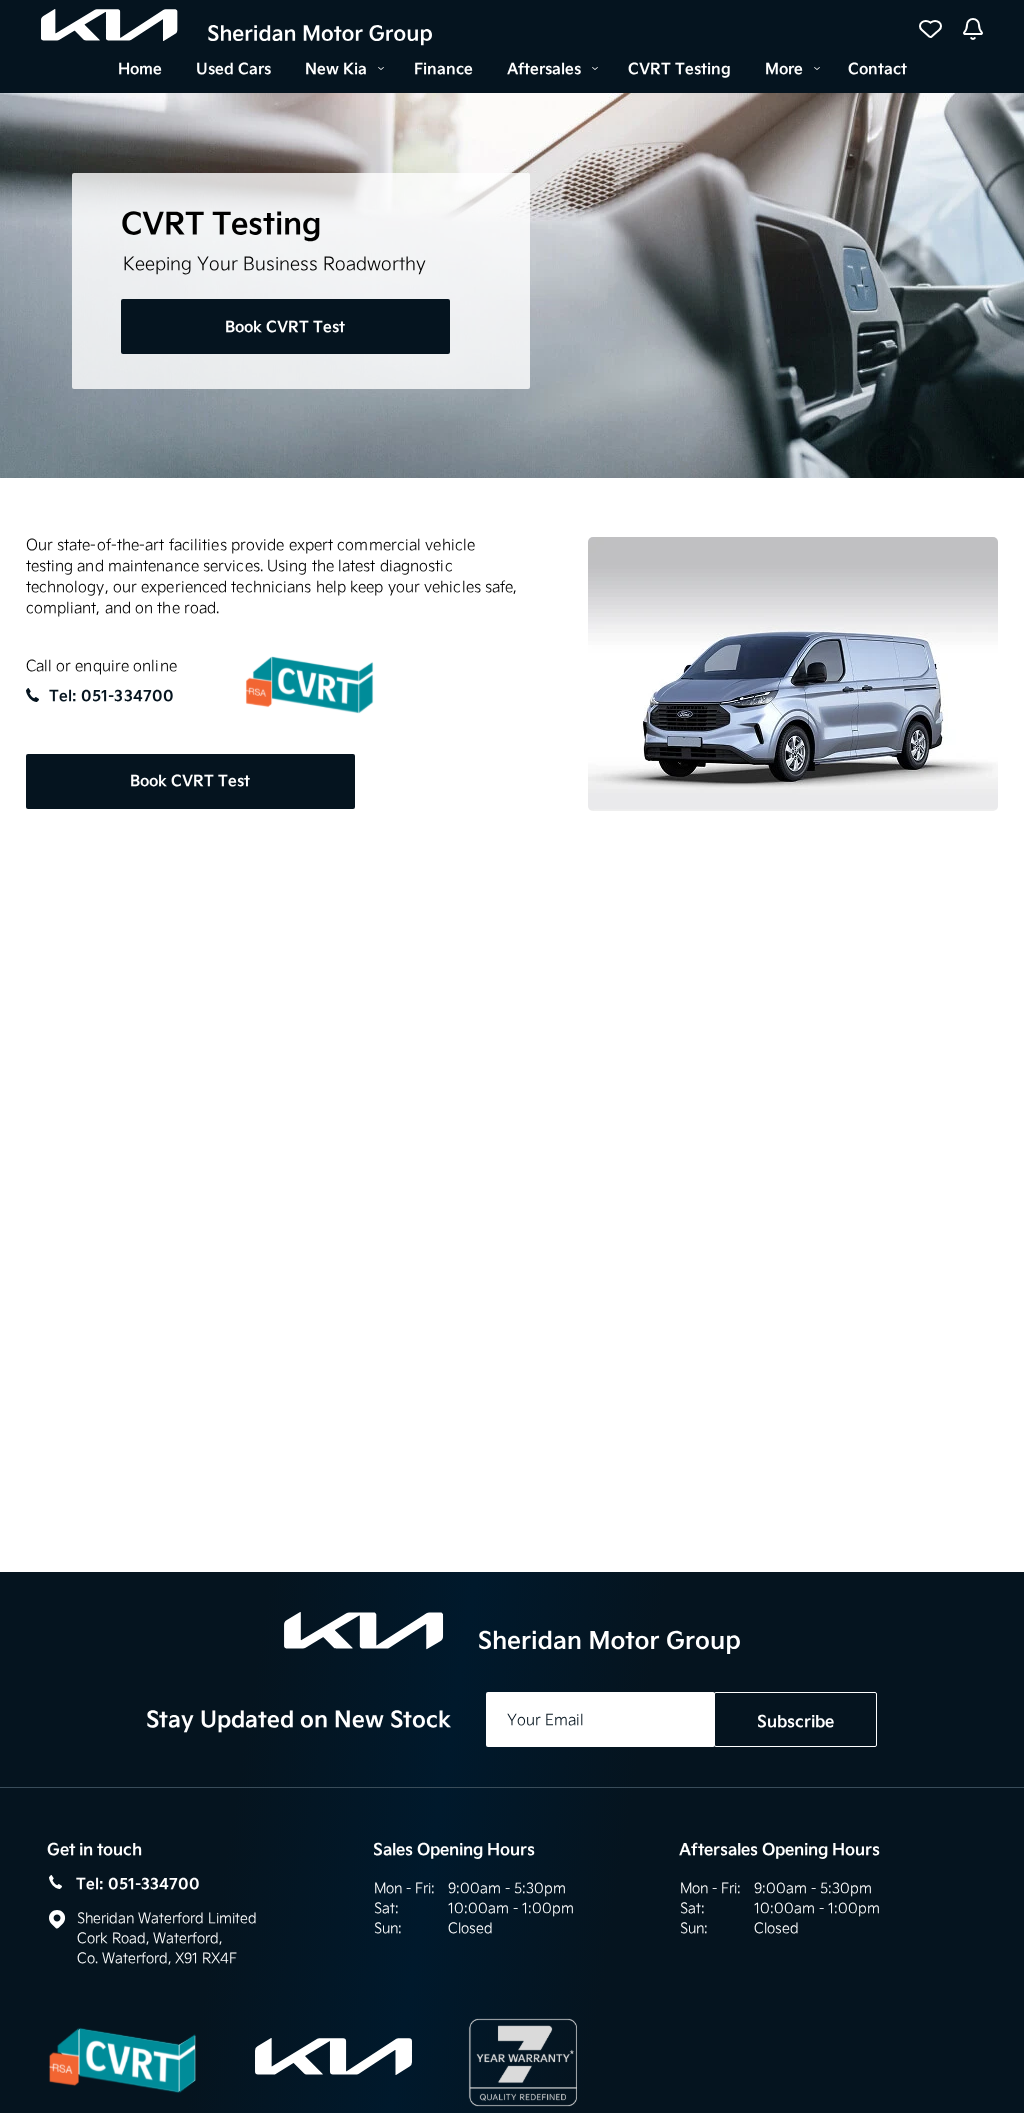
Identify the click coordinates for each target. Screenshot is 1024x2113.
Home (140, 69)
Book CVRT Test (285, 326)
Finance (443, 69)
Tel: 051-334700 (112, 696)
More (784, 69)
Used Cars (233, 69)
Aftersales (544, 69)
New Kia (336, 69)
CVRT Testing (679, 69)
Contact (877, 69)
